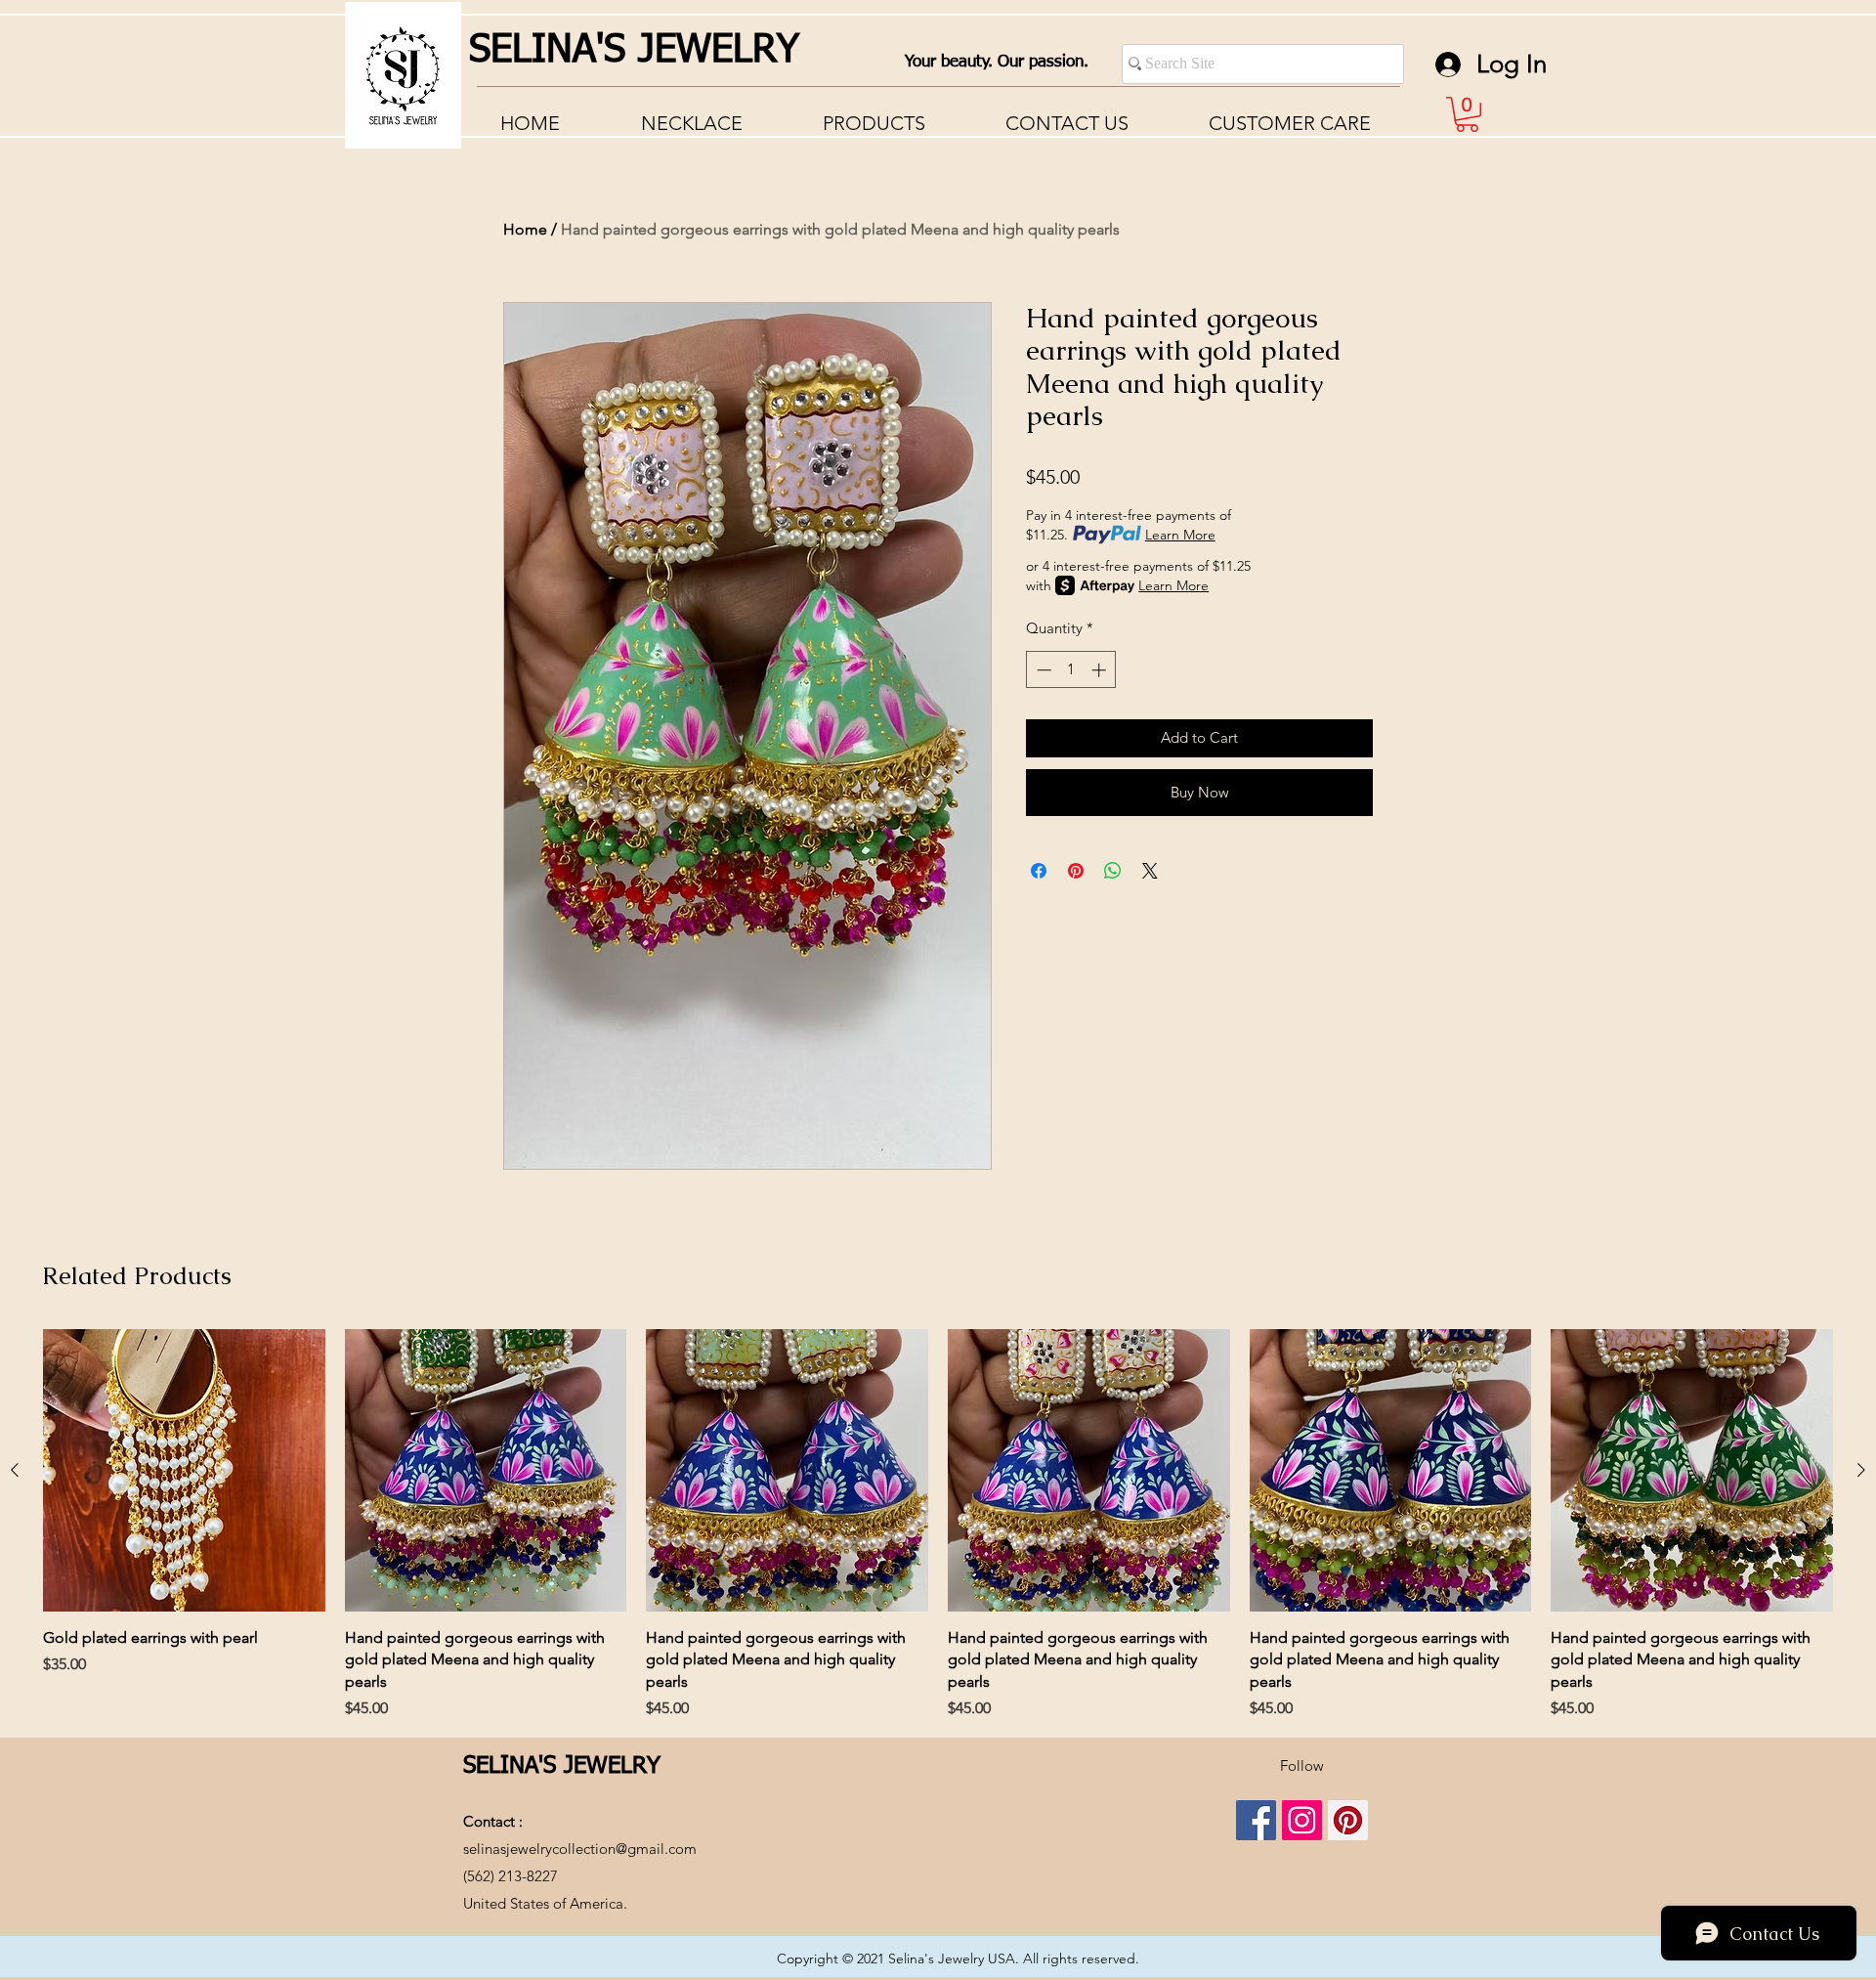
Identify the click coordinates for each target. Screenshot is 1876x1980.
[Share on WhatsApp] (1113, 871)
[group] (938, 1525)
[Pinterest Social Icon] (1348, 1820)
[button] (1290, 123)
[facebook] (1256, 1820)
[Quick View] (184, 1470)
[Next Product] (1861, 1470)
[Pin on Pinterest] (1076, 871)
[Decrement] (1042, 670)
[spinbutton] (1071, 670)
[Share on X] (1150, 871)
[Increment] (1101, 670)
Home (525, 229)
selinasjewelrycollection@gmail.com (580, 1849)
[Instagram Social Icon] (1302, 1820)
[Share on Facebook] (1039, 871)
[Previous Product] (15, 1470)
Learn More (1180, 535)
